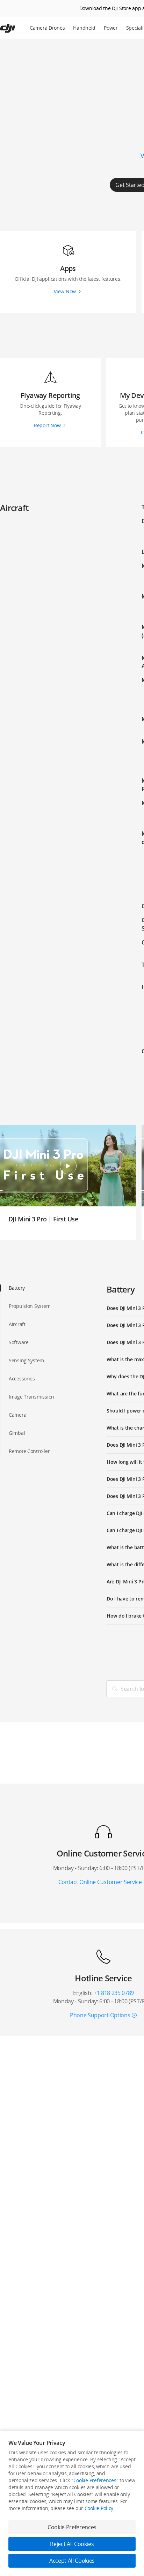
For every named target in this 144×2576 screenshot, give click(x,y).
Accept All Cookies (72, 2561)
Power (111, 28)
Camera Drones (47, 28)
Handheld (84, 28)
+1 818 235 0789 (114, 1993)
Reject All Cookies (72, 2544)
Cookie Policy (99, 2508)
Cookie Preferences (95, 2480)
